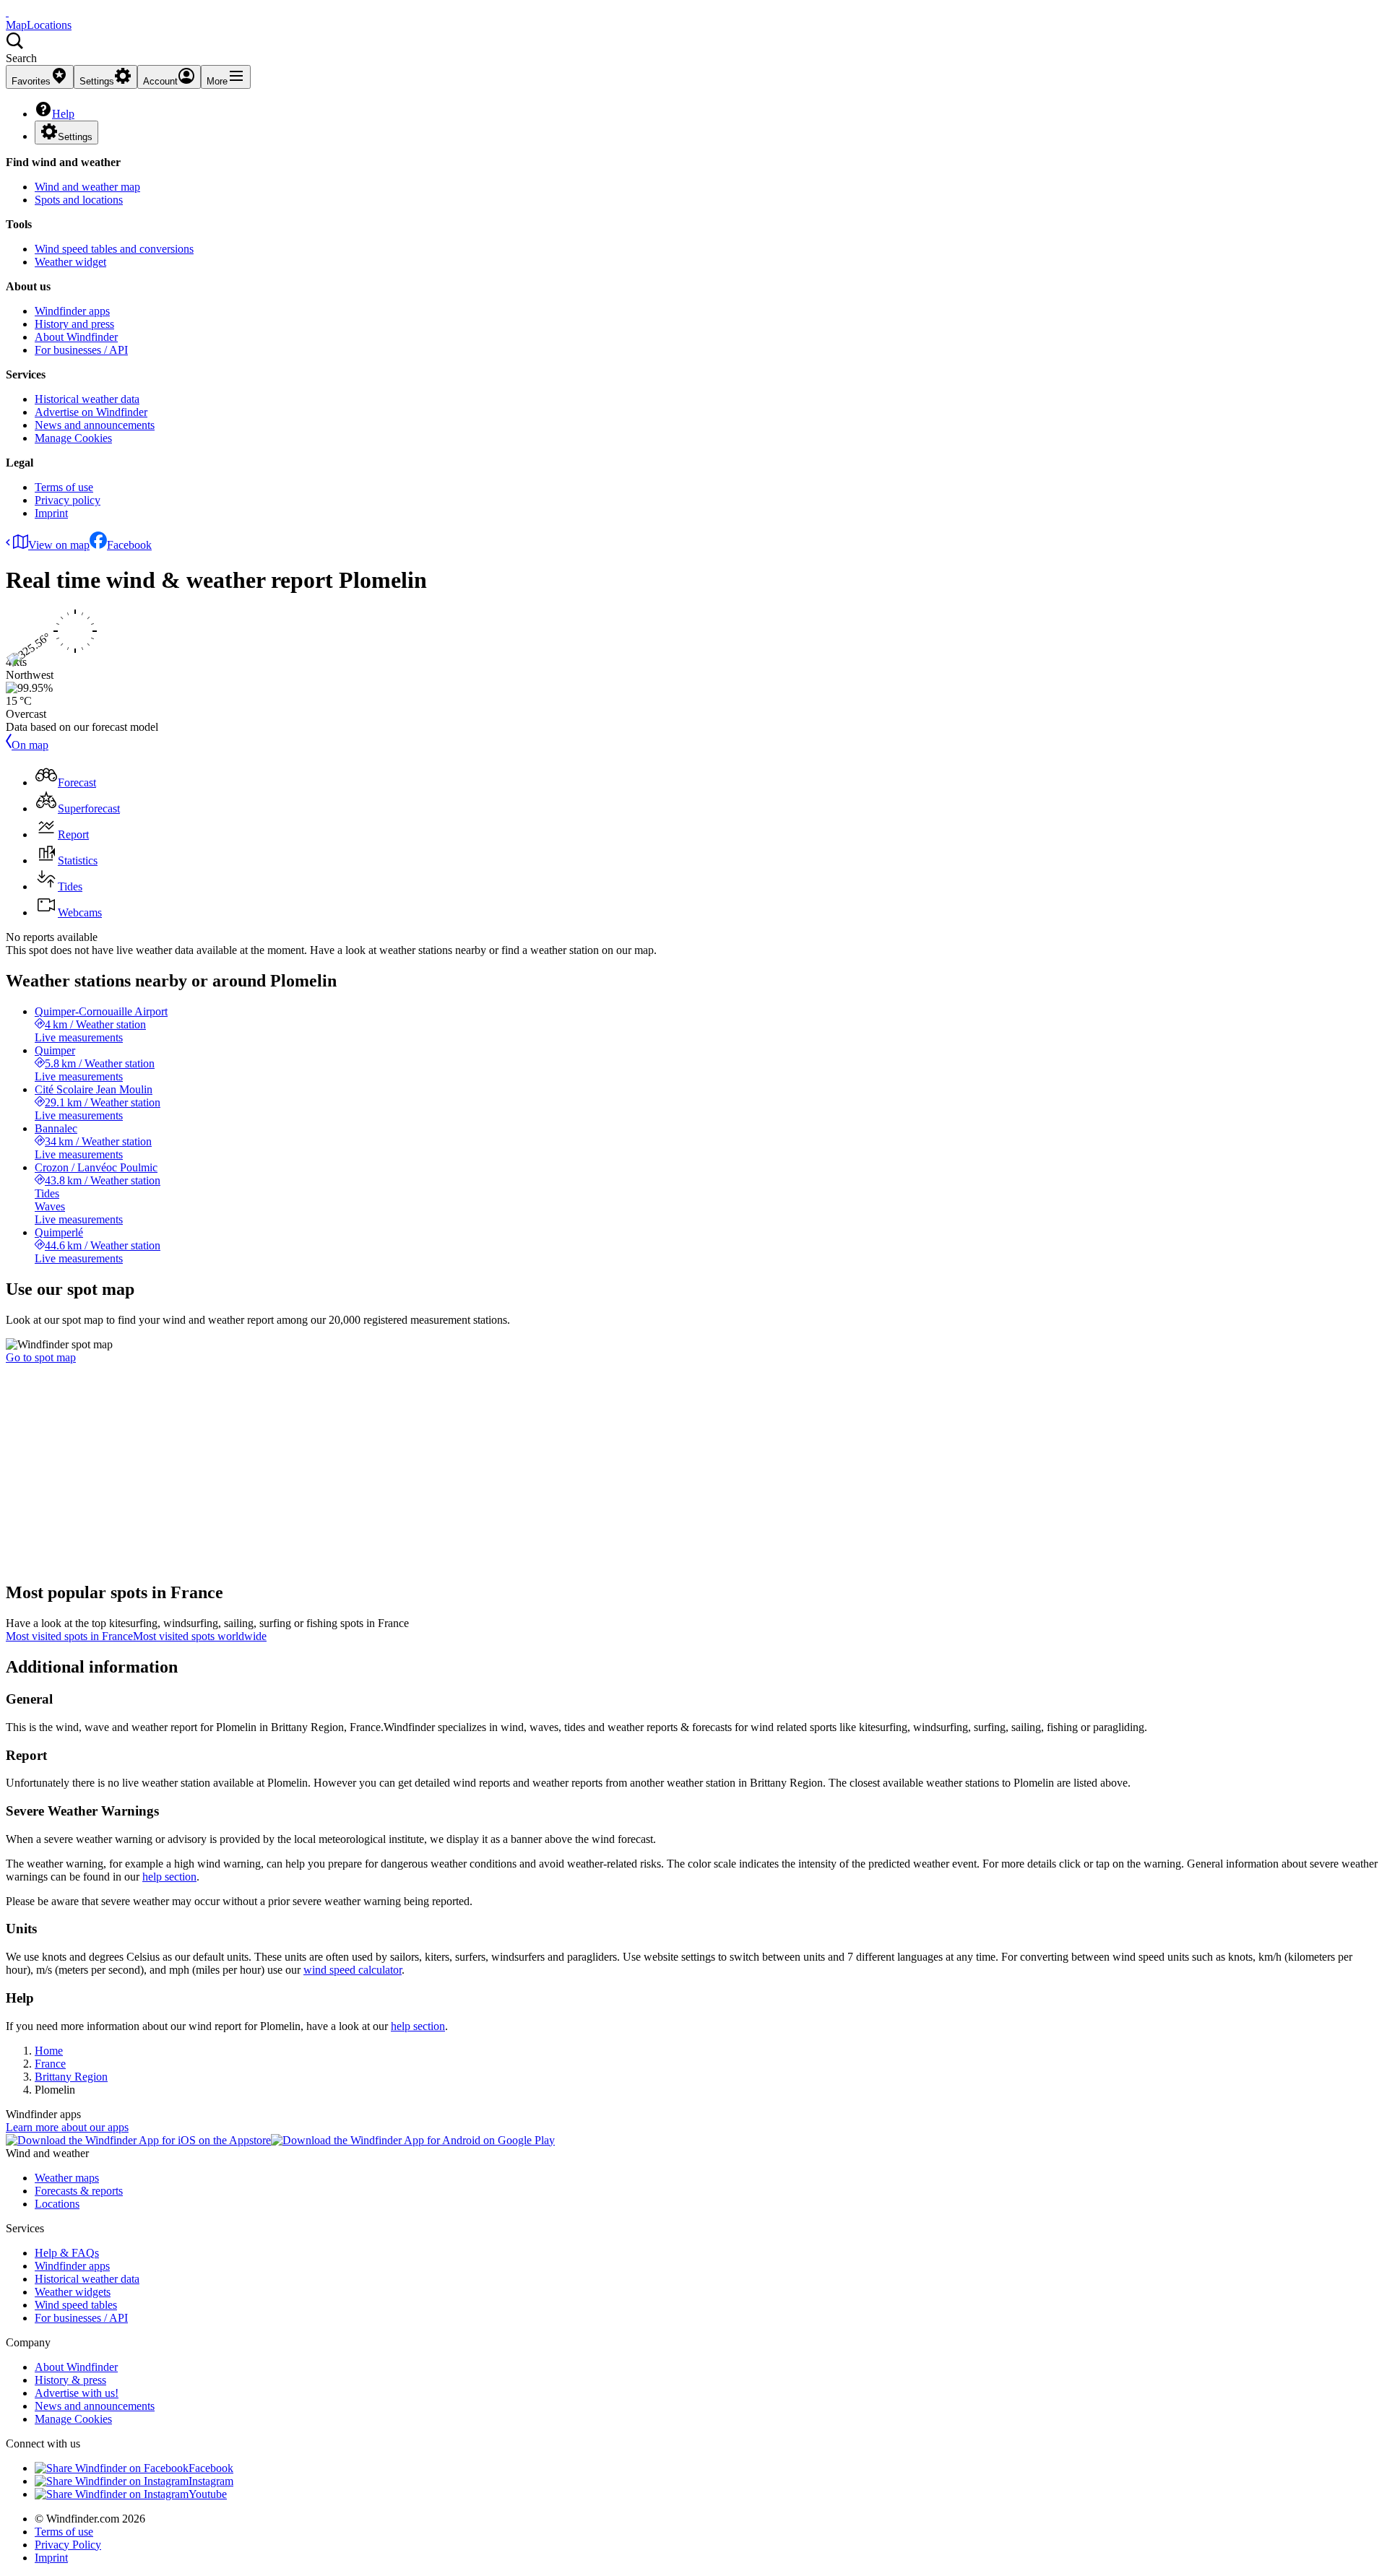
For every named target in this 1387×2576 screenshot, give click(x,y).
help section (169, 1877)
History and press (74, 324)
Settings (75, 137)
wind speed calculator (353, 1970)
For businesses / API (81, 350)
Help (63, 114)
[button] (693, 48)
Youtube (208, 2494)
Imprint (51, 513)
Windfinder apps (72, 311)
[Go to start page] (7, 12)
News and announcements (95, 425)
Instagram (211, 2481)
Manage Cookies (73, 438)
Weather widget (70, 262)
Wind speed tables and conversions (114, 249)
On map (30, 745)
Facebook (129, 545)
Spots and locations (79, 200)
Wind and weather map (87, 187)
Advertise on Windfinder (91, 412)
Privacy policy (68, 500)
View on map (59, 545)
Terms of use (64, 487)
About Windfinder (76, 337)
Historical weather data (87, 399)
